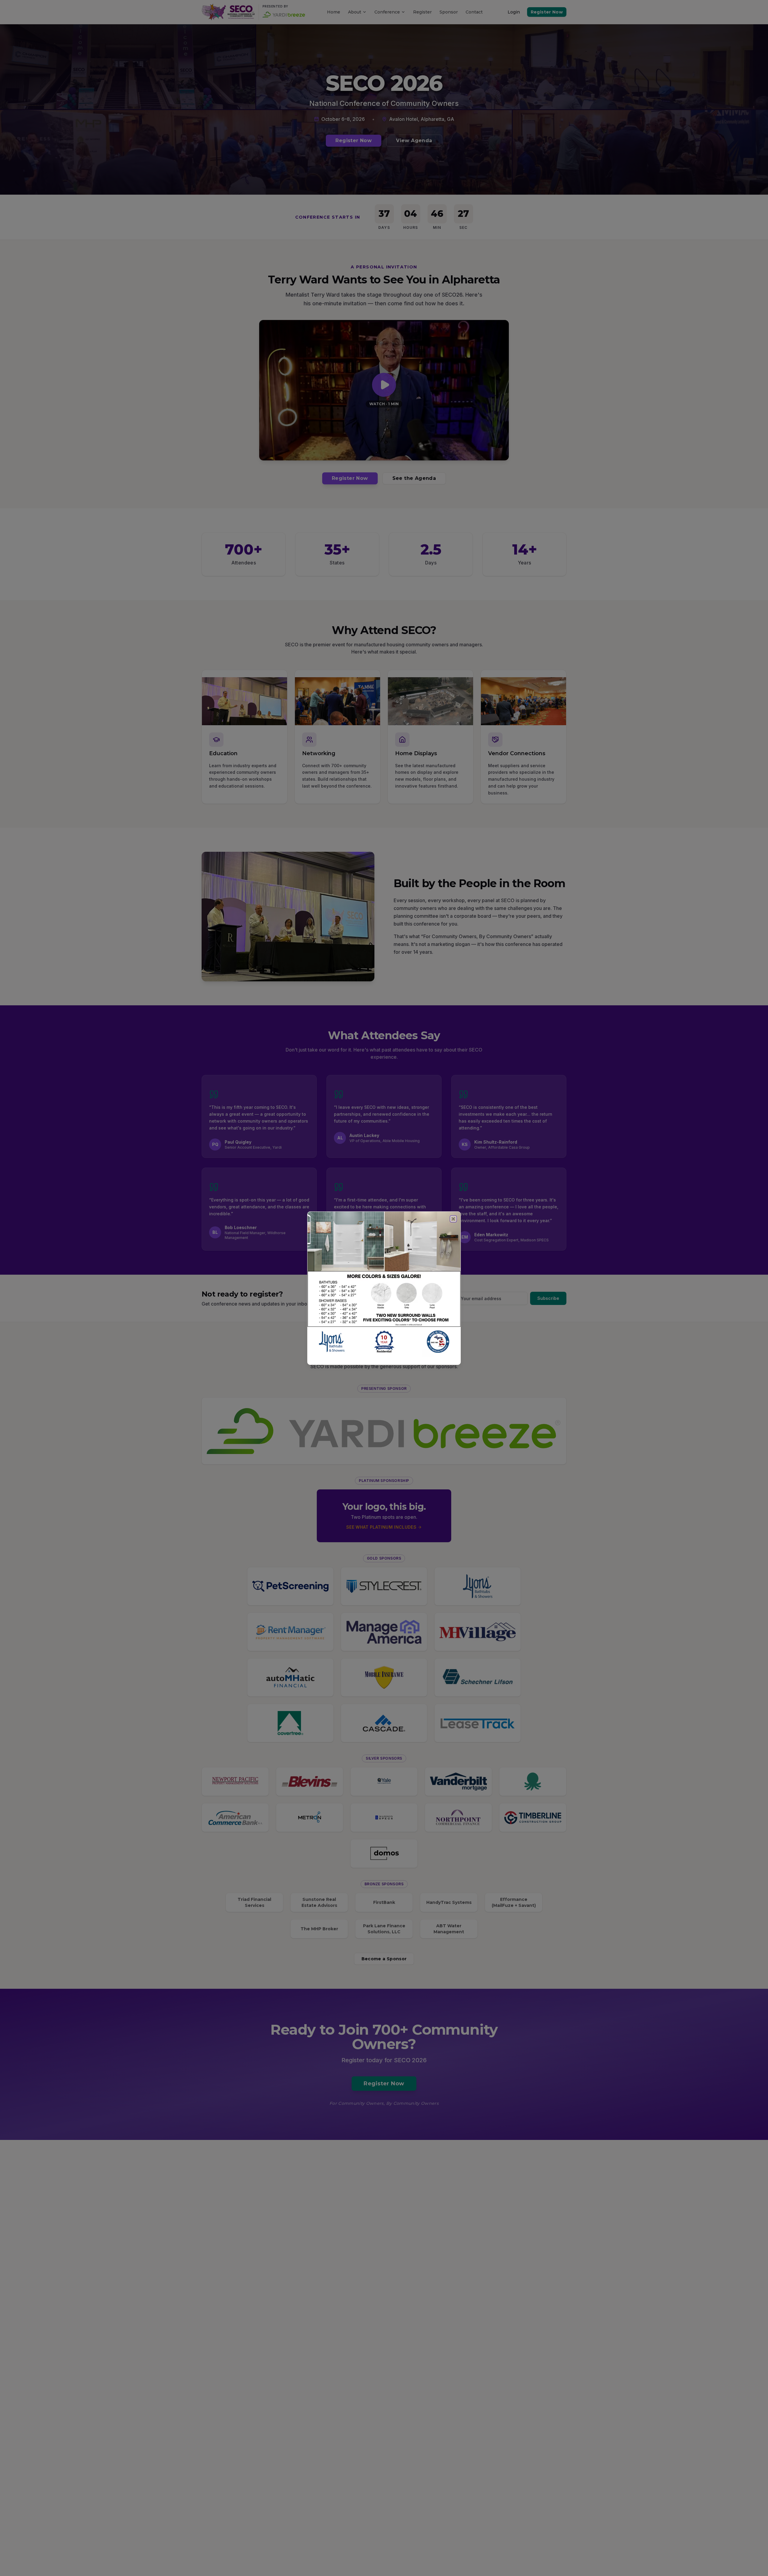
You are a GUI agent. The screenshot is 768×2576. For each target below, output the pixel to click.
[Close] (453, 1219)
